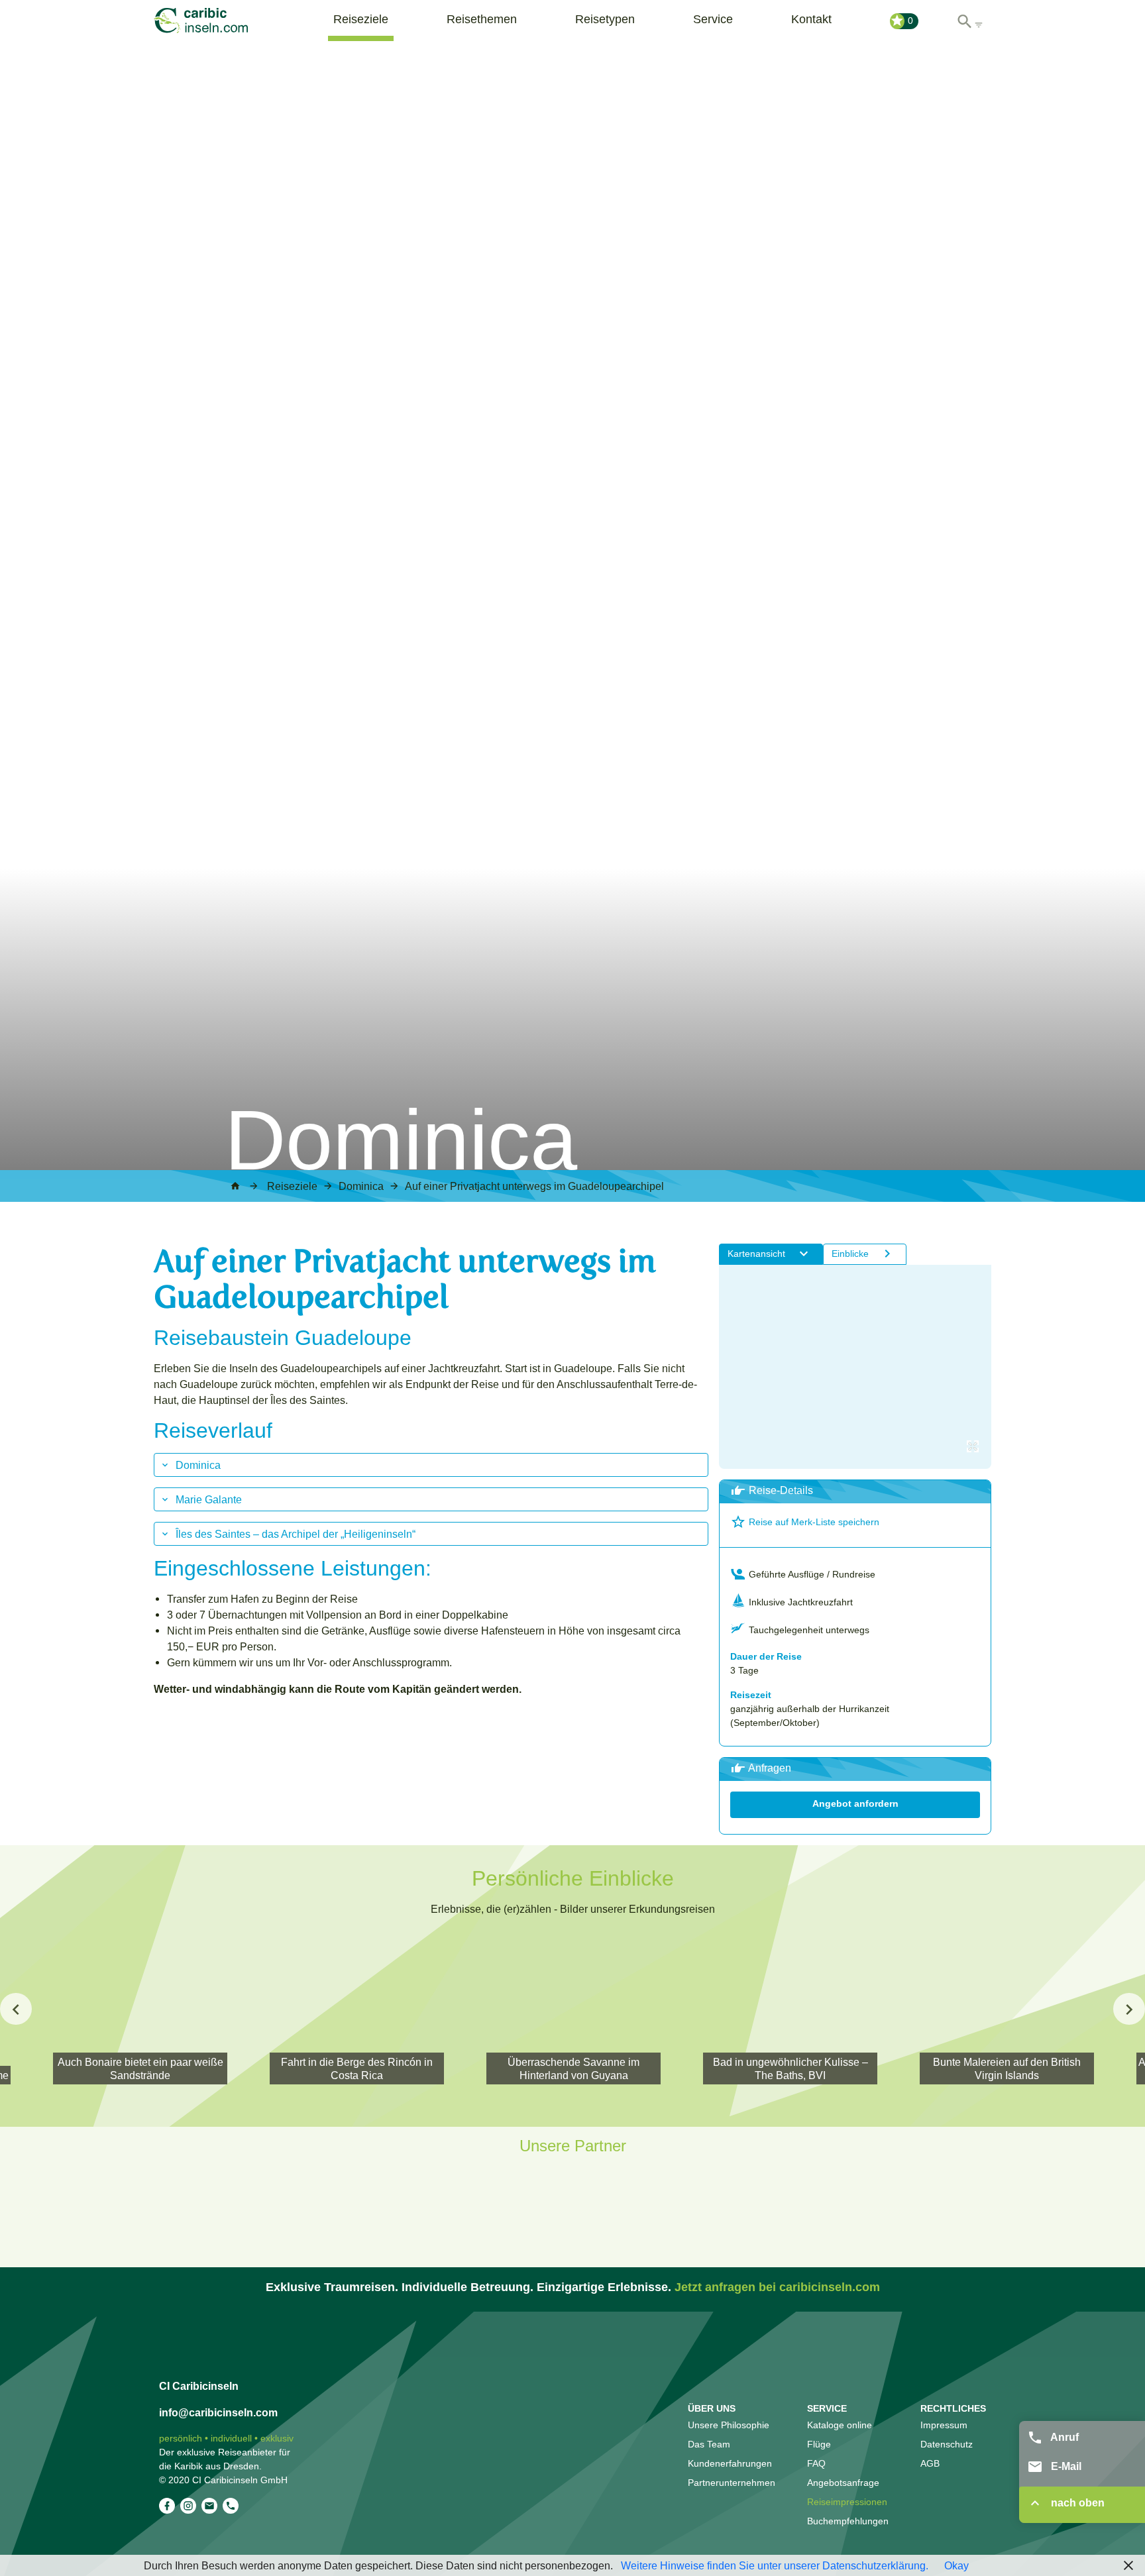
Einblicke (850, 1254)
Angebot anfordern (855, 1803)
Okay (956, 2565)
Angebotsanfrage (843, 2483)
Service (713, 19)
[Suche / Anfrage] (969, 18)
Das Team (709, 2444)
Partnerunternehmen (732, 2483)
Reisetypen (605, 19)
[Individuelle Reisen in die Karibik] (220, 21)
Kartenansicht (756, 1254)
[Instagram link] (188, 2506)
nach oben (1076, 2503)
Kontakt (811, 19)
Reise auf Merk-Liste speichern (813, 1522)
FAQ (816, 2463)
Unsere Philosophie (729, 2425)
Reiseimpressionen (847, 2502)
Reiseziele (361, 19)
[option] (573, 2009)
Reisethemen (482, 19)
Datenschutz (947, 2444)
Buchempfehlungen (848, 2521)
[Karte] (855, 1367)
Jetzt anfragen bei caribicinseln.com (777, 2287)
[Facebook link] (167, 2506)
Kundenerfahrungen (730, 2463)
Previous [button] (16, 2009)
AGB (930, 2463)
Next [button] (1129, 2009)
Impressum (944, 2425)
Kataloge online (840, 2425)
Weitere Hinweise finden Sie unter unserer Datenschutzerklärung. (773, 2565)
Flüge (819, 2444)
